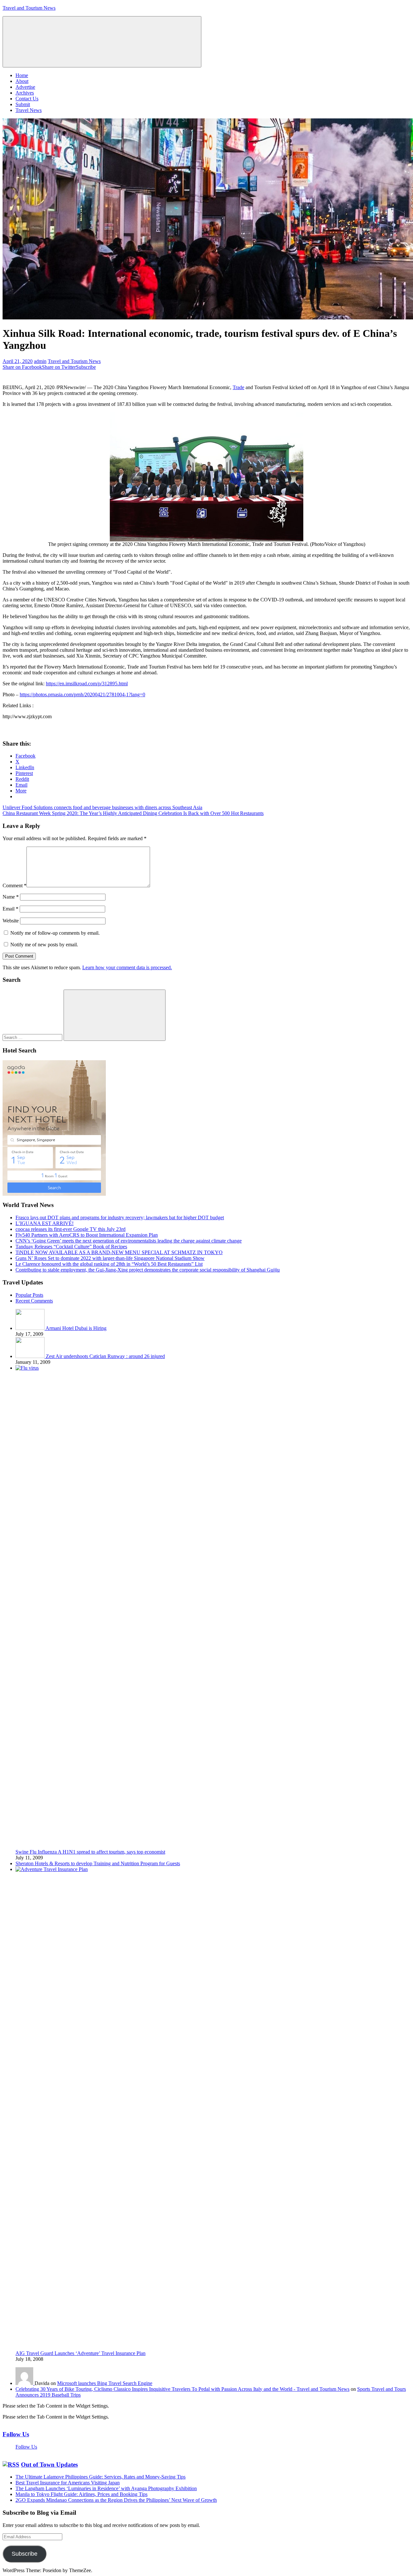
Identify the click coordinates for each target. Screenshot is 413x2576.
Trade (238, 387)
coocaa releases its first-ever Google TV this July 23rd (71, 1229)
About (22, 81)
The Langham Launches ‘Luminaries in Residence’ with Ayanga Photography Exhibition (106, 2488)
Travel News (29, 110)
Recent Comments (34, 1301)
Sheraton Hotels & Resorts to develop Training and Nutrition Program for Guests (98, 1863)
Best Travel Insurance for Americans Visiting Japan (68, 2483)
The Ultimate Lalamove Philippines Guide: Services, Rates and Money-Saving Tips (101, 2477)
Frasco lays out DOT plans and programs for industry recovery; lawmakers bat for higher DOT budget (120, 1218)
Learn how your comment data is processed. (127, 967)
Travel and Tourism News (29, 8)
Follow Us (16, 2434)
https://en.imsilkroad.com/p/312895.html (87, 684)
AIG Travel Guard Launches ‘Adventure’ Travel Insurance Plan (81, 2353)
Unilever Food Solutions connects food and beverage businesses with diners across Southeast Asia (102, 807)
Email (10, 909)
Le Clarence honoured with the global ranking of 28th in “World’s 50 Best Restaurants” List (109, 1264)
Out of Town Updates (49, 2465)
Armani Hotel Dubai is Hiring (76, 1328)
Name (11, 897)
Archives (25, 93)
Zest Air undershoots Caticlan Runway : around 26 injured (105, 1356)
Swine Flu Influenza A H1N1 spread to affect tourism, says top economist (90, 1852)
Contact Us (27, 99)
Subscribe (25, 2554)
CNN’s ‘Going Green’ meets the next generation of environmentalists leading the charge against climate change (129, 1241)
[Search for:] (33, 1037)
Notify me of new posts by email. (44, 945)
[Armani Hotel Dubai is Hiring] (30, 1328)
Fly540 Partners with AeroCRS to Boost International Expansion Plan (87, 1235)
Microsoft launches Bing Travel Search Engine (105, 2383)
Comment (15, 885)
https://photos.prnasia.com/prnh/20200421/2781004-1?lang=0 (82, 694)
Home (22, 75)
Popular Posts (29, 1295)
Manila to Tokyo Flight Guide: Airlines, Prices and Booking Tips (81, 2494)
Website (11, 921)
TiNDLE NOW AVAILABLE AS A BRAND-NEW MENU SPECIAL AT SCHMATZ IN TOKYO (119, 1252)
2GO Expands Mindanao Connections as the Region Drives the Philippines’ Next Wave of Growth (116, 2500)
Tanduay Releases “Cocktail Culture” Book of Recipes (71, 1247)
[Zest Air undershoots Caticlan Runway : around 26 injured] (31, 1356)
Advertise (25, 87)
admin (40, 361)
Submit (23, 104)
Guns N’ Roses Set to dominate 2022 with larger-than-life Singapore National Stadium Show (110, 1258)
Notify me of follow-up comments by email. (55, 933)
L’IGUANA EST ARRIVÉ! (45, 1223)
